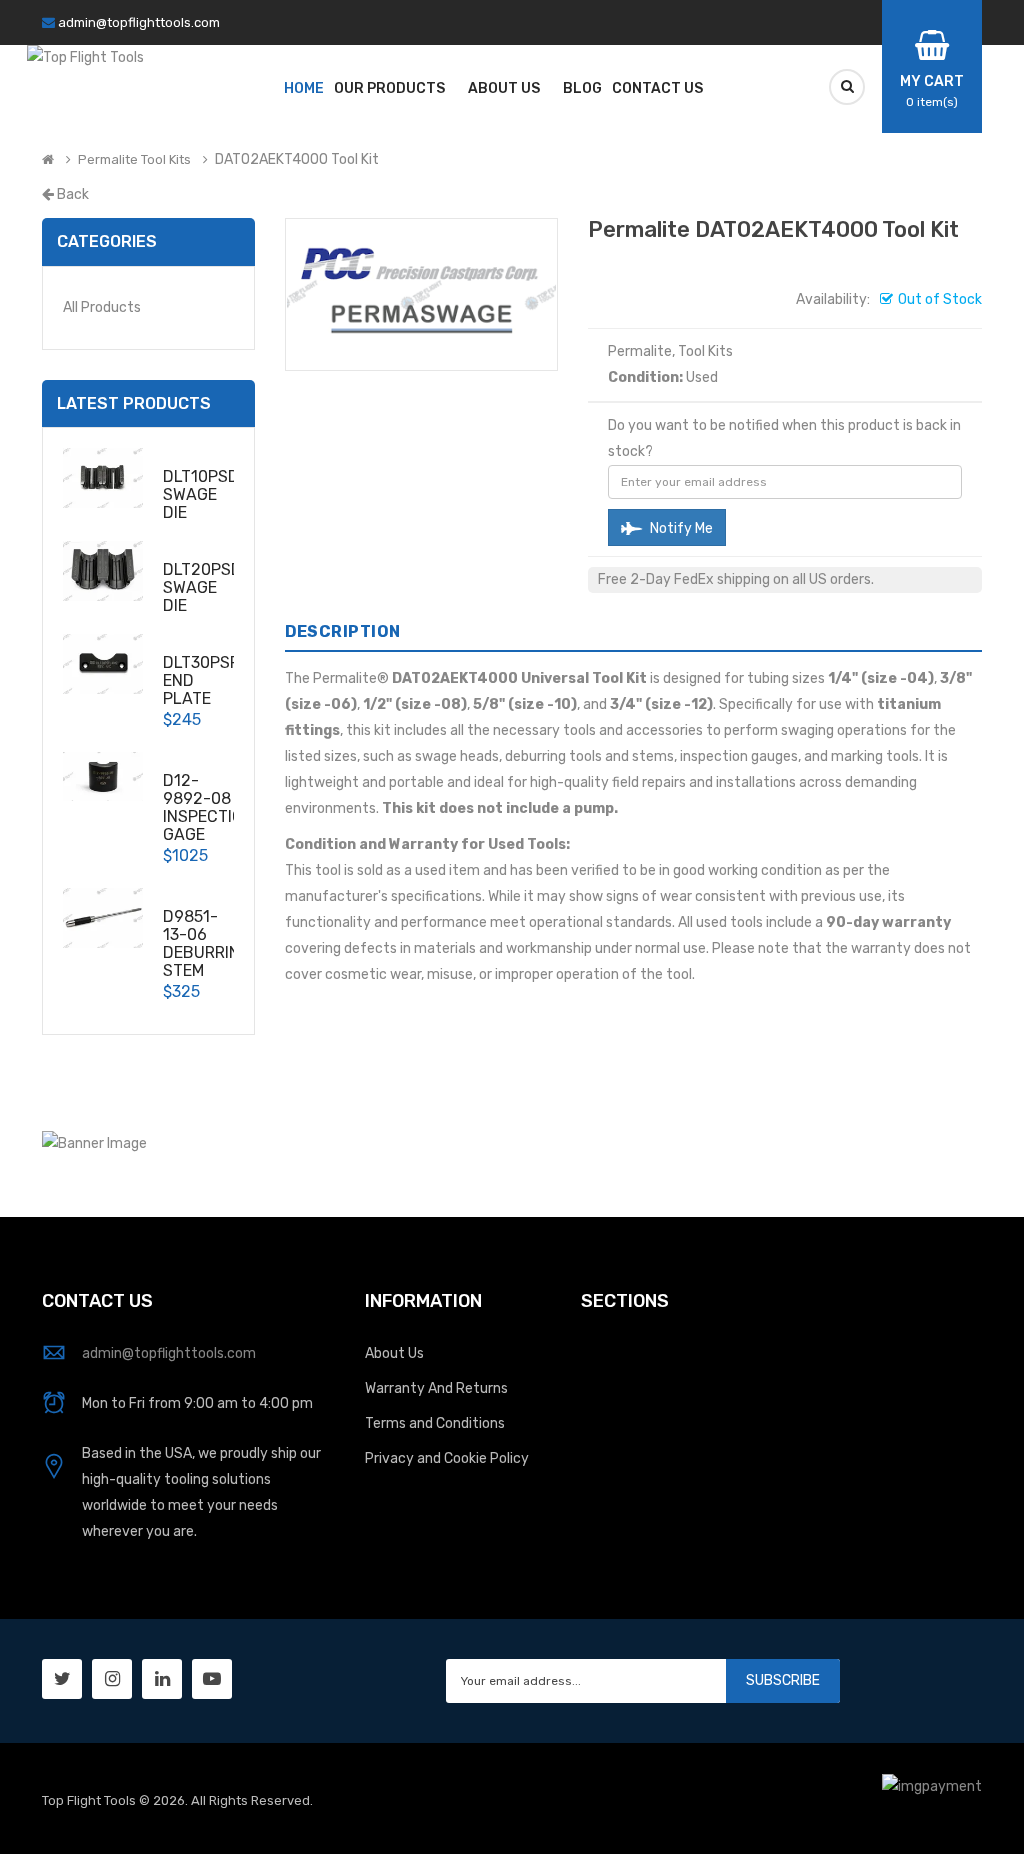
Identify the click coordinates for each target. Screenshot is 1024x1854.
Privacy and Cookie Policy (447, 1458)
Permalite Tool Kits (134, 160)
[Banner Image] (94, 1142)
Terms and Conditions (435, 1423)
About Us (394, 1353)
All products (102, 307)
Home (304, 88)
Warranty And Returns (436, 1388)
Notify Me (680, 528)
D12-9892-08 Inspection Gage (208, 807)
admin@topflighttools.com (139, 22)
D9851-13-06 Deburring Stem (207, 943)
